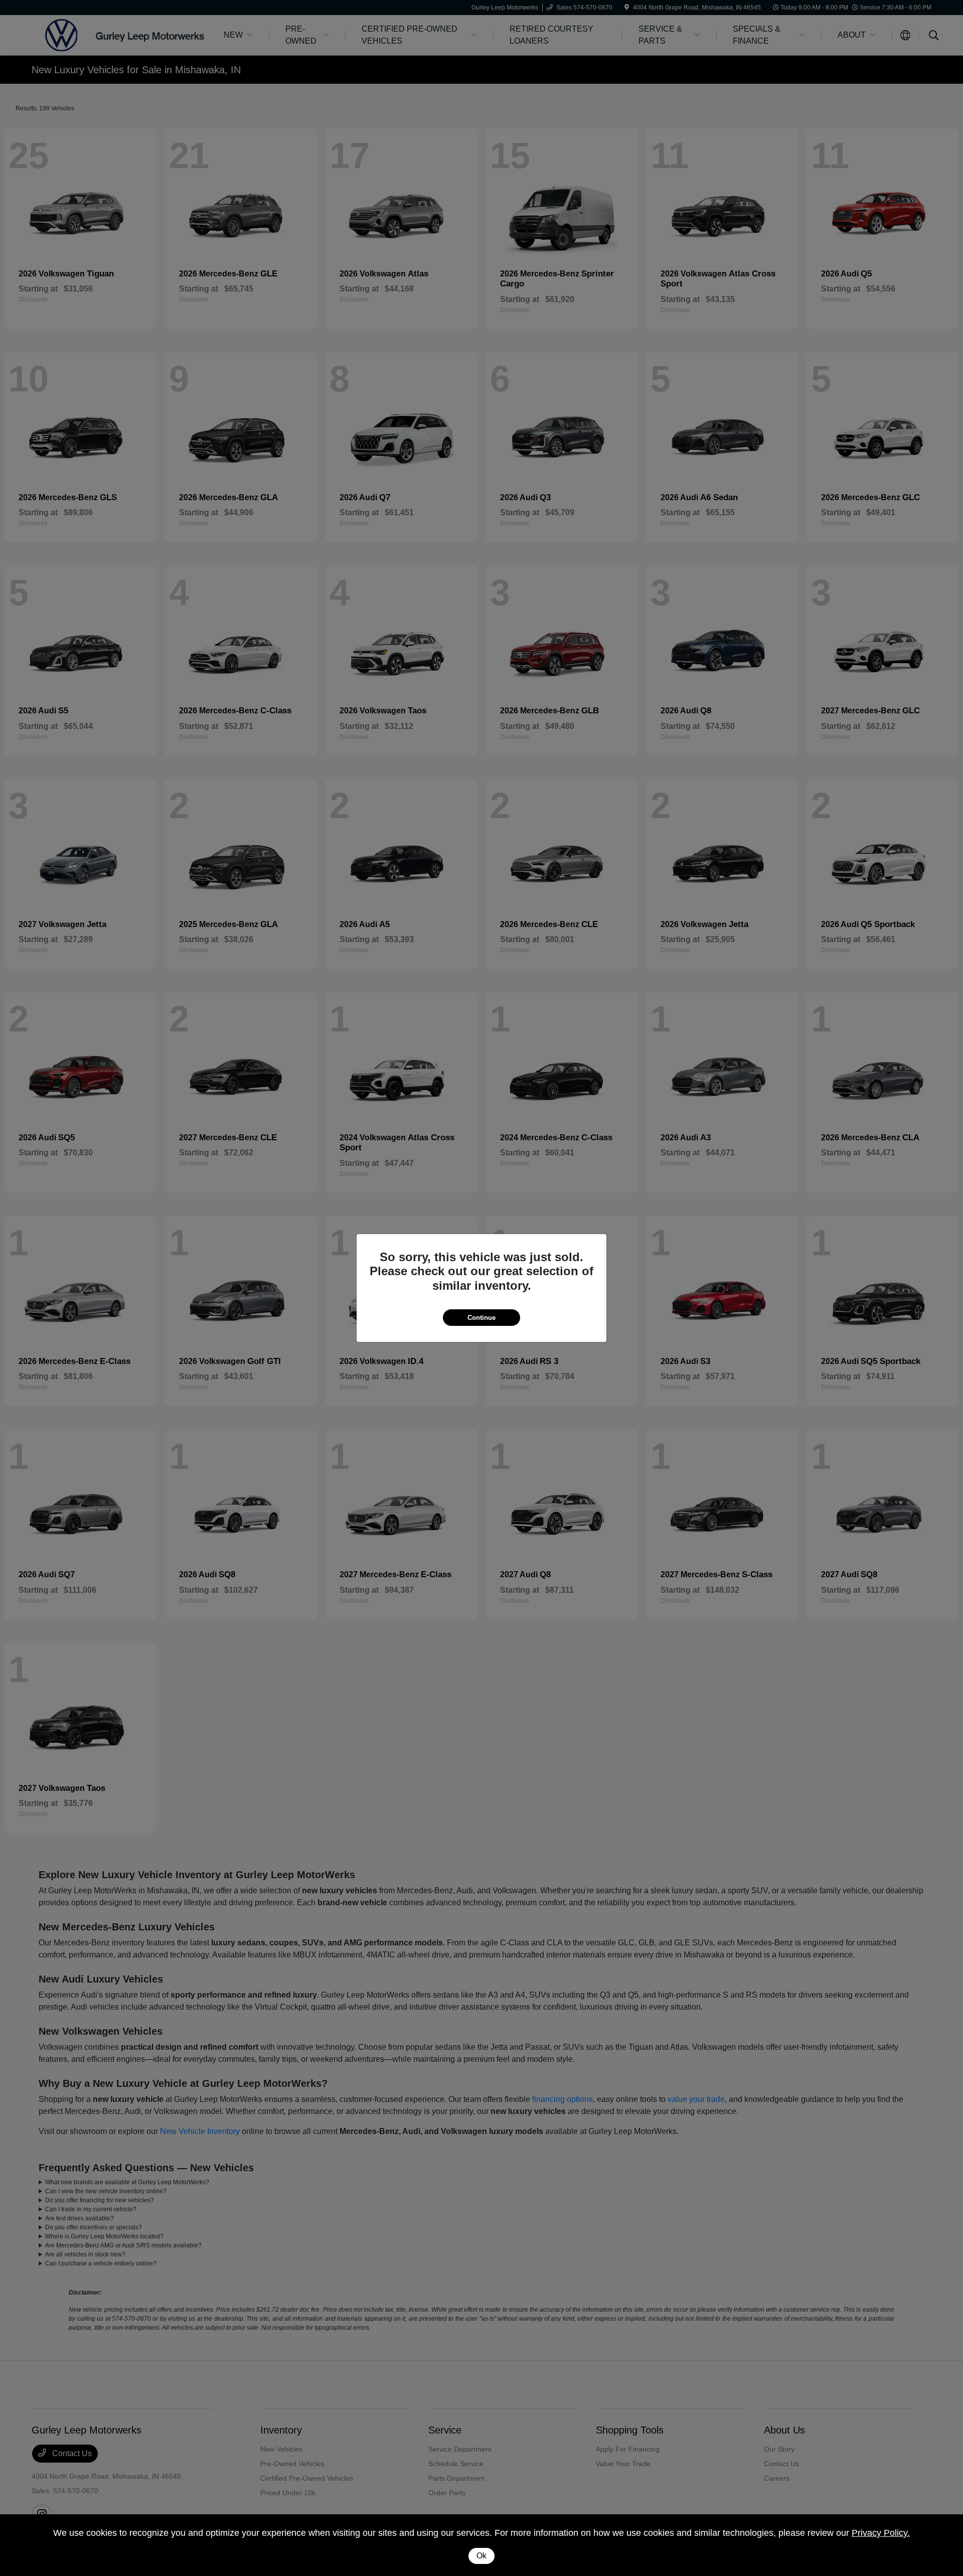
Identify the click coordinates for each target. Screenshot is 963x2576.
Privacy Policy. (881, 2533)
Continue (481, 1318)
